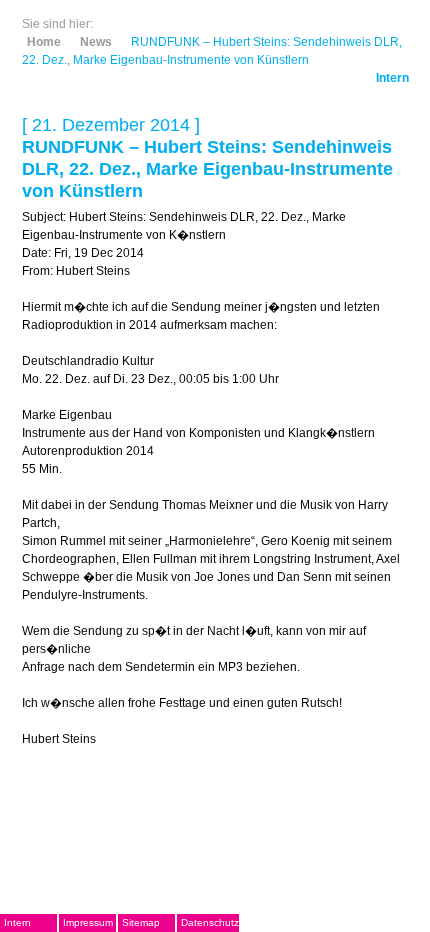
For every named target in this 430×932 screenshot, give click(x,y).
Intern (392, 78)
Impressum (88, 922)
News (96, 42)
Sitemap (141, 922)
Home (44, 42)
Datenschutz (210, 922)
